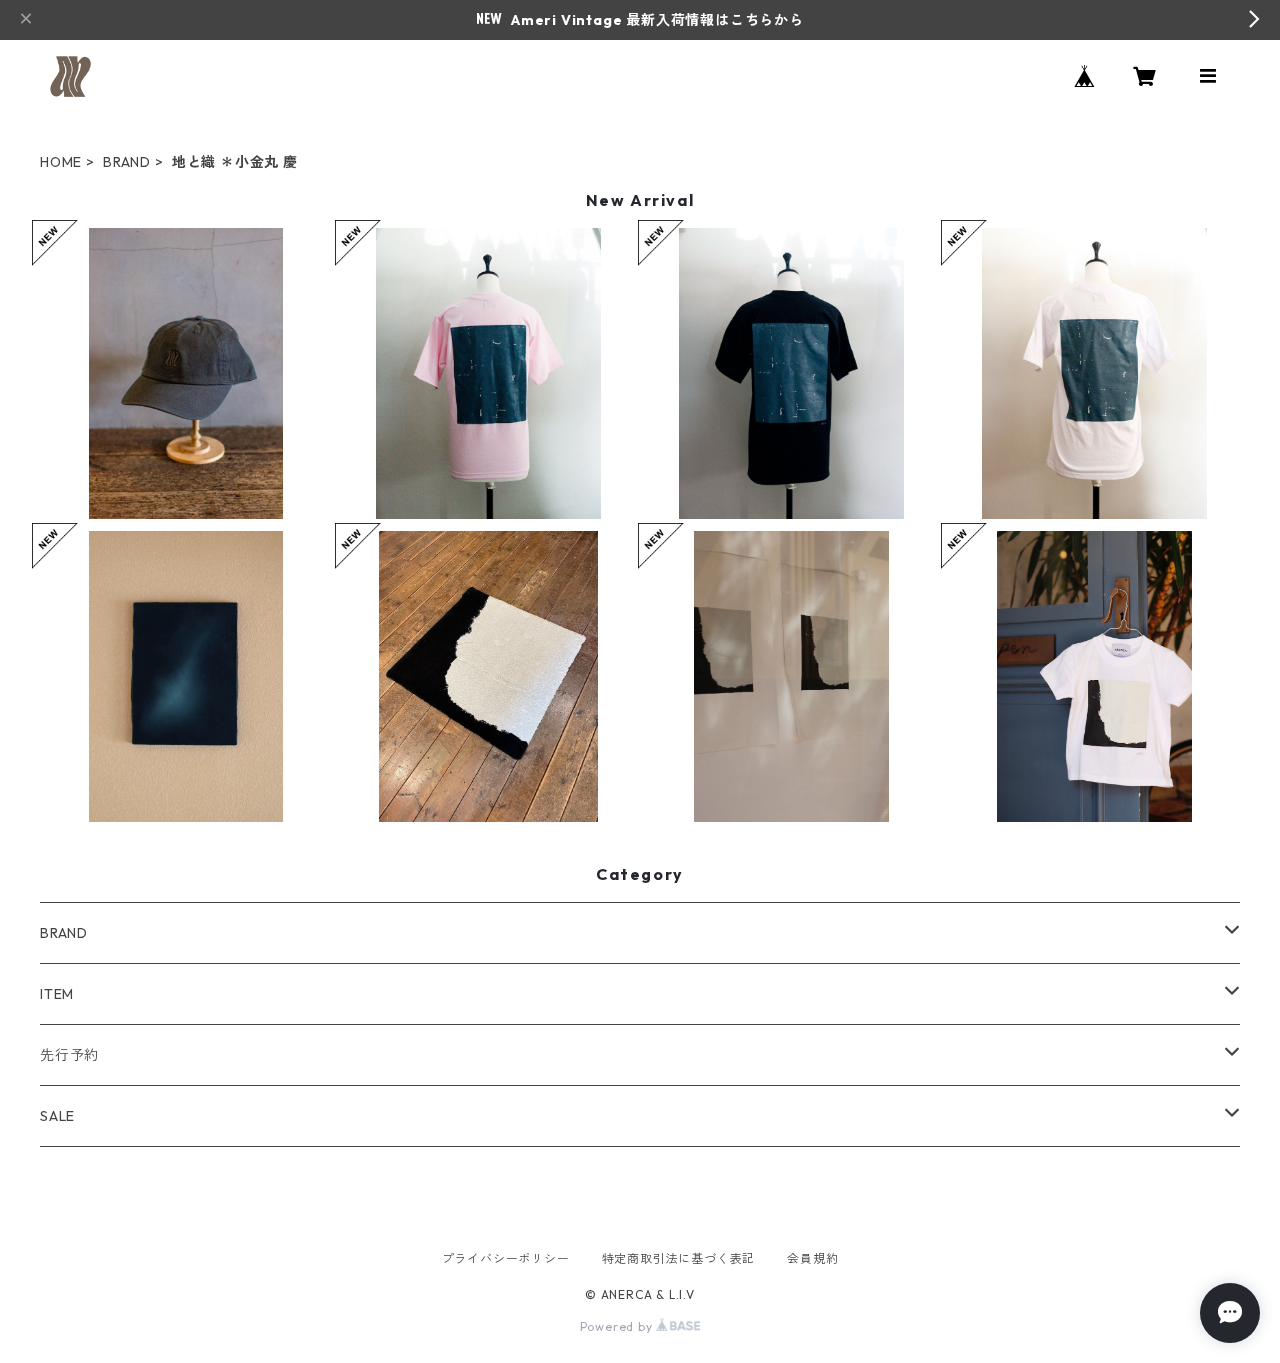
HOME (61, 162)
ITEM (57, 994)
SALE (57, 1116)
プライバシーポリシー (506, 1258)
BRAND (127, 162)
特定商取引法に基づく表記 (679, 1258)
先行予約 (69, 1055)
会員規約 (812, 1258)
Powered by (618, 1326)
